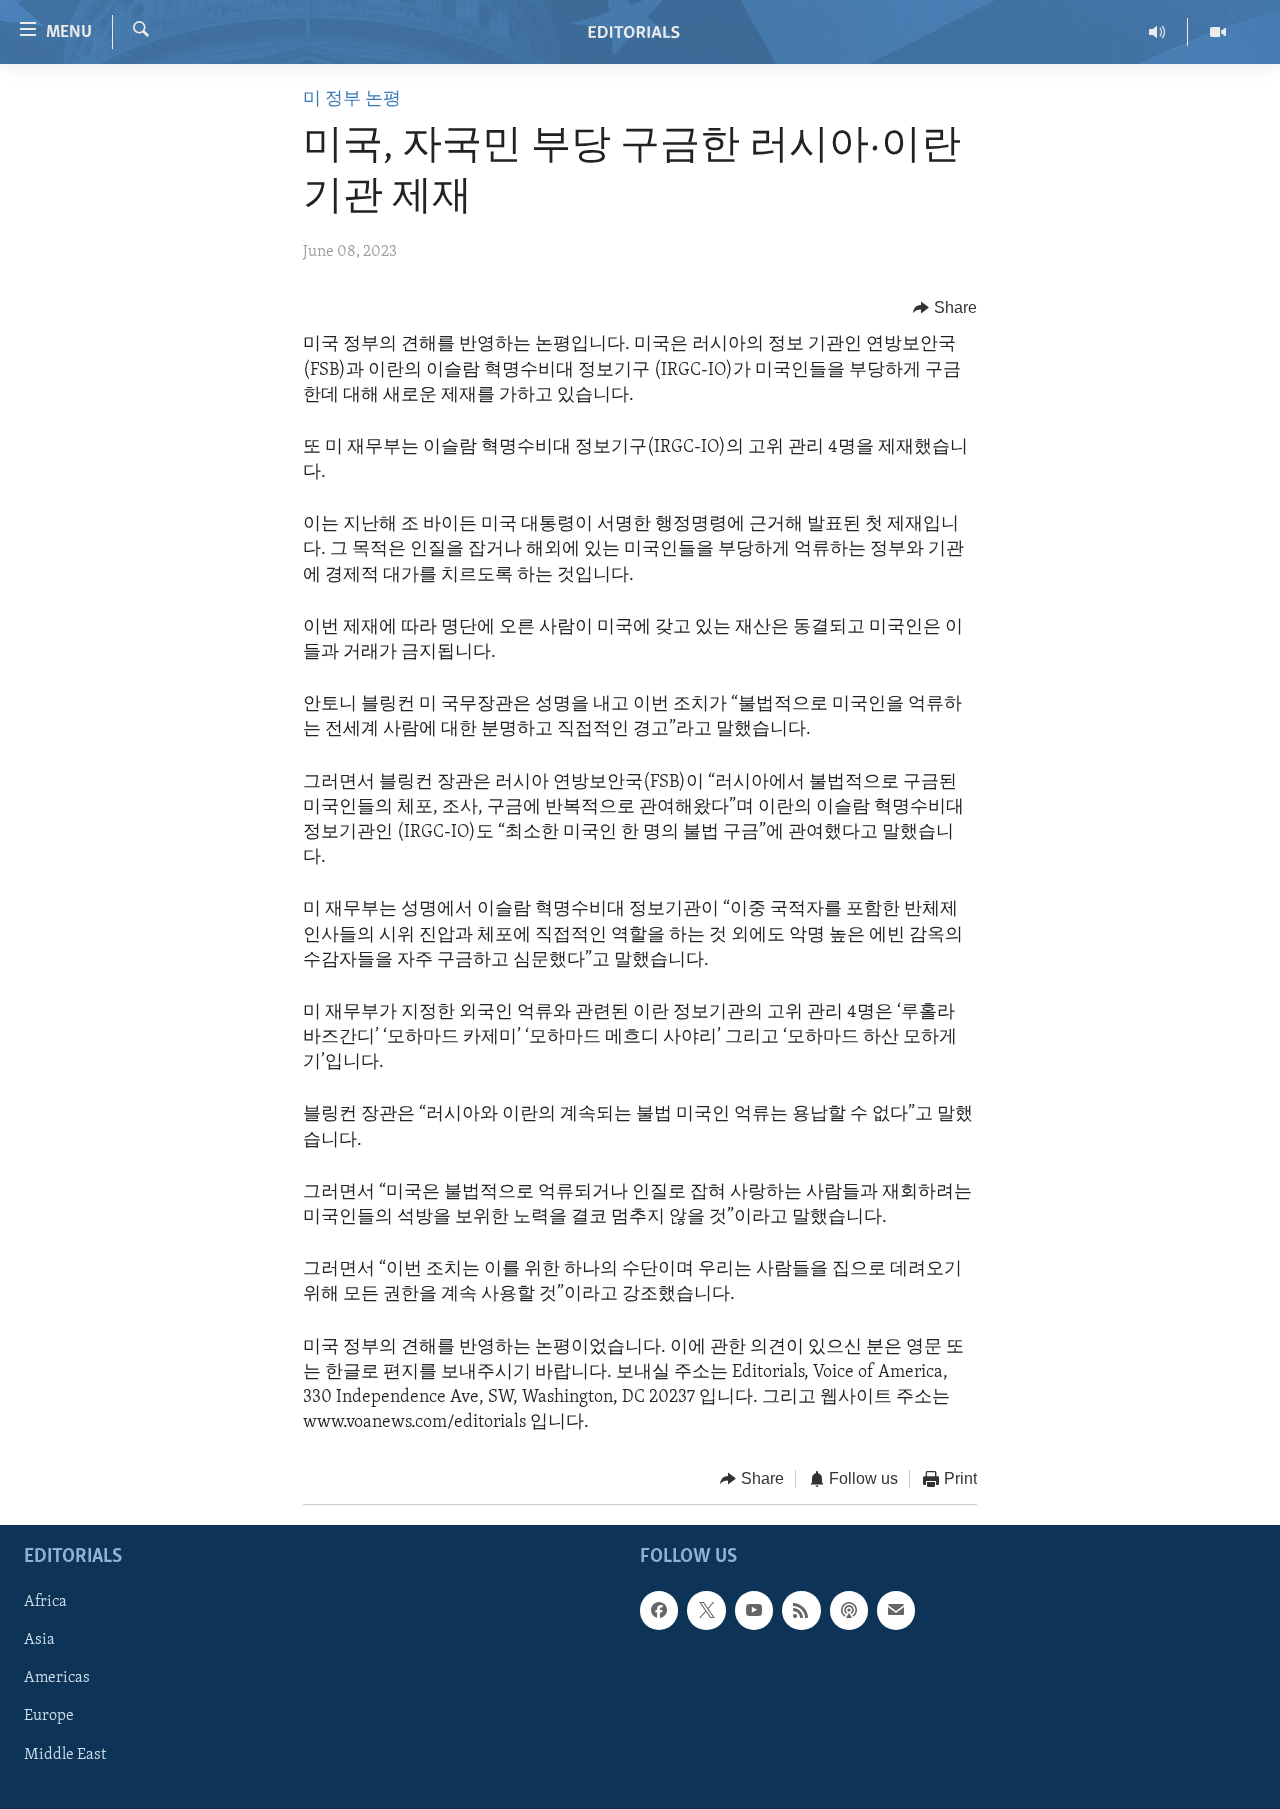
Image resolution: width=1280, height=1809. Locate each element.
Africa (45, 1602)
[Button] (945, 308)
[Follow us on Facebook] (659, 1610)
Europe (49, 1716)
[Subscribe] (896, 1610)
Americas (57, 1678)
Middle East (65, 1754)
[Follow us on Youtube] (754, 1610)
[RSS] (801, 1610)
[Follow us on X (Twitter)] (706, 1610)
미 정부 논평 (352, 100)
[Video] (1218, 32)
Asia (39, 1640)
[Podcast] (849, 1610)
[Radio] (1157, 32)
